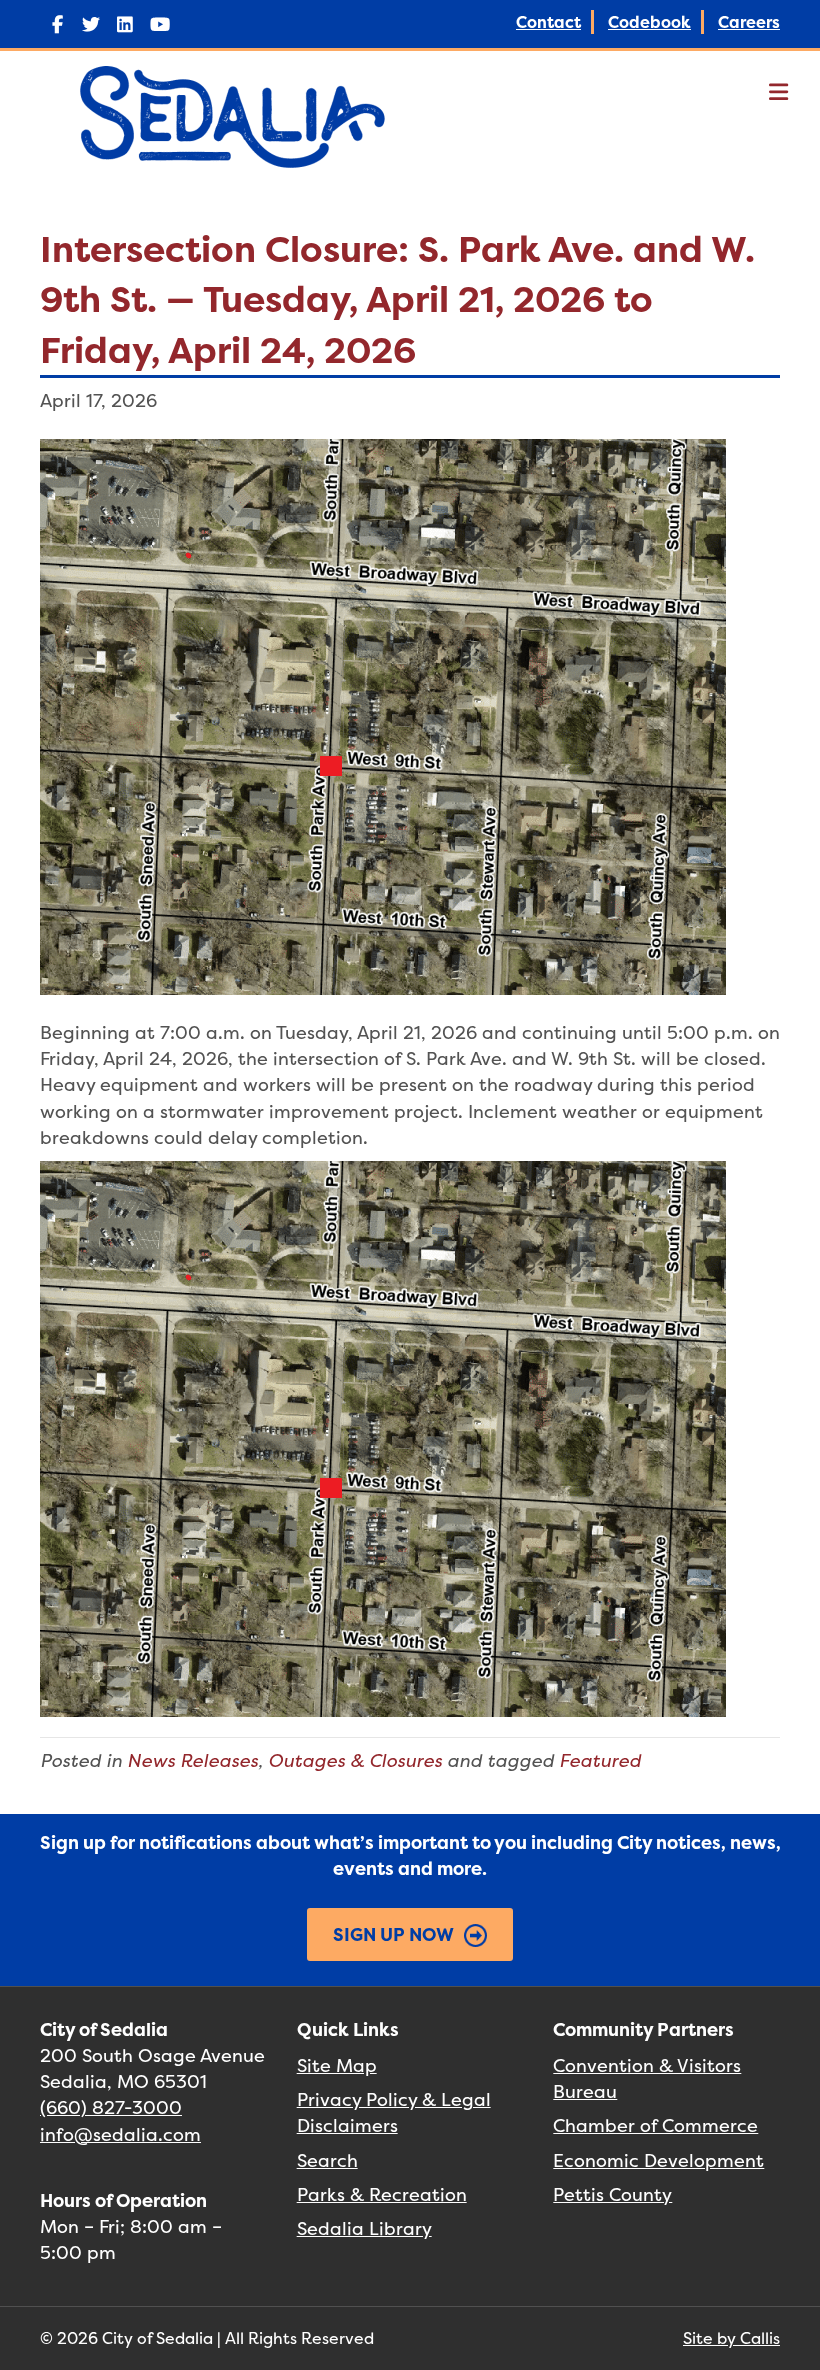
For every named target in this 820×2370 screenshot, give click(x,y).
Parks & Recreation (382, 2194)
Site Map (337, 2065)
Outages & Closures (355, 1760)
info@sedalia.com (120, 2134)
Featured (600, 1760)
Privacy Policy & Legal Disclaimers (394, 2112)
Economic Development (658, 2160)
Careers (749, 22)
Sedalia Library (364, 2228)
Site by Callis (731, 2338)
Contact (548, 22)
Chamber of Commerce (655, 2125)
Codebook (649, 22)
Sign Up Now (393, 1934)
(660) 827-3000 (111, 2107)
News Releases (192, 1760)
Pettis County (612, 2194)
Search (327, 2160)
